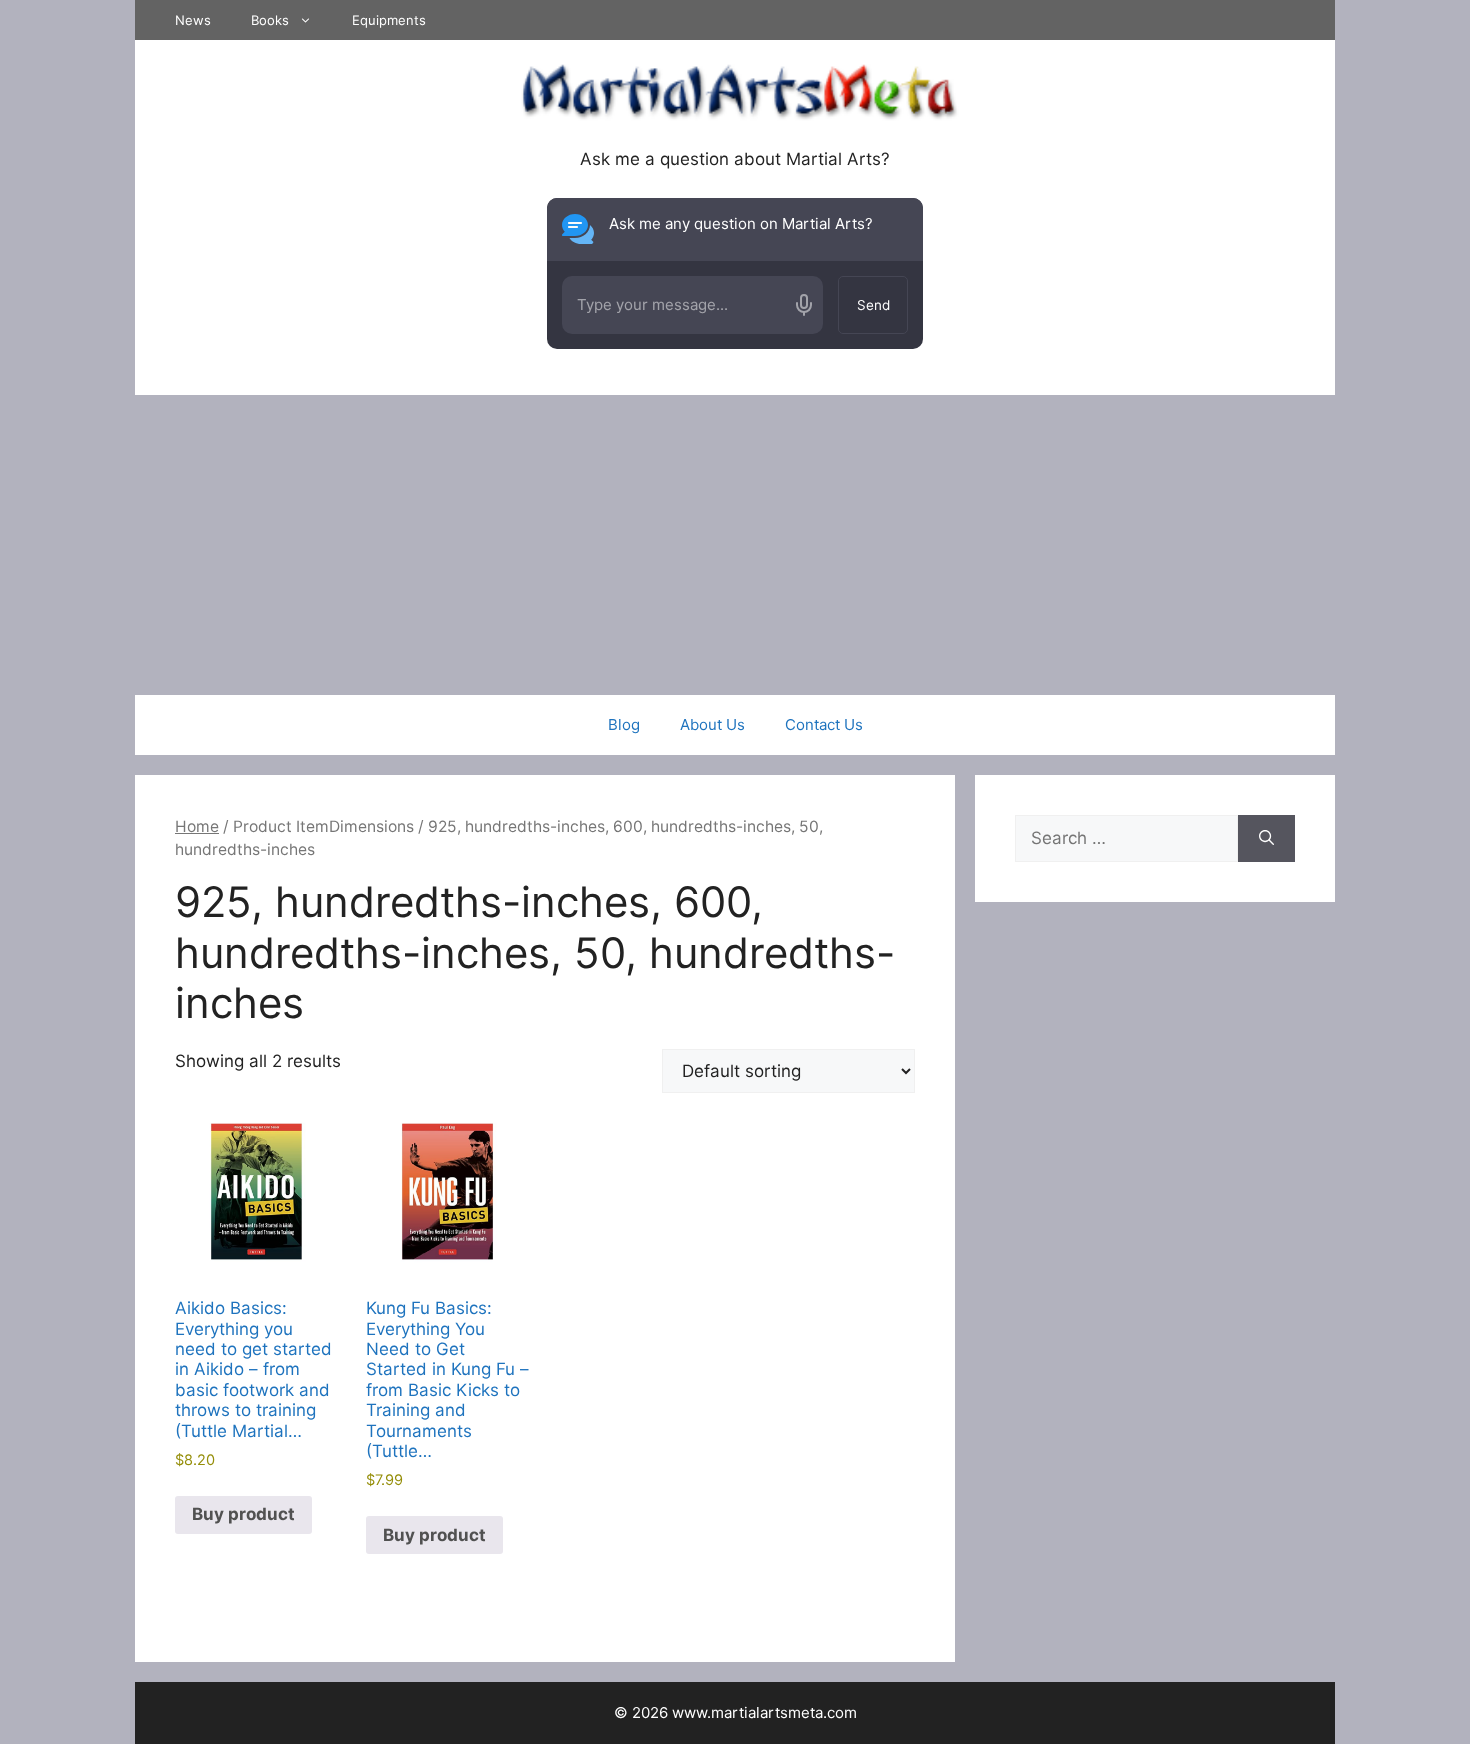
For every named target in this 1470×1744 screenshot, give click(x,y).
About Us (712, 724)
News (193, 20)
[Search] (1266, 839)
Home (197, 826)
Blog (624, 724)
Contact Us (824, 724)
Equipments (389, 20)
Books (270, 20)
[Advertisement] (735, 545)
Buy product (243, 1514)
